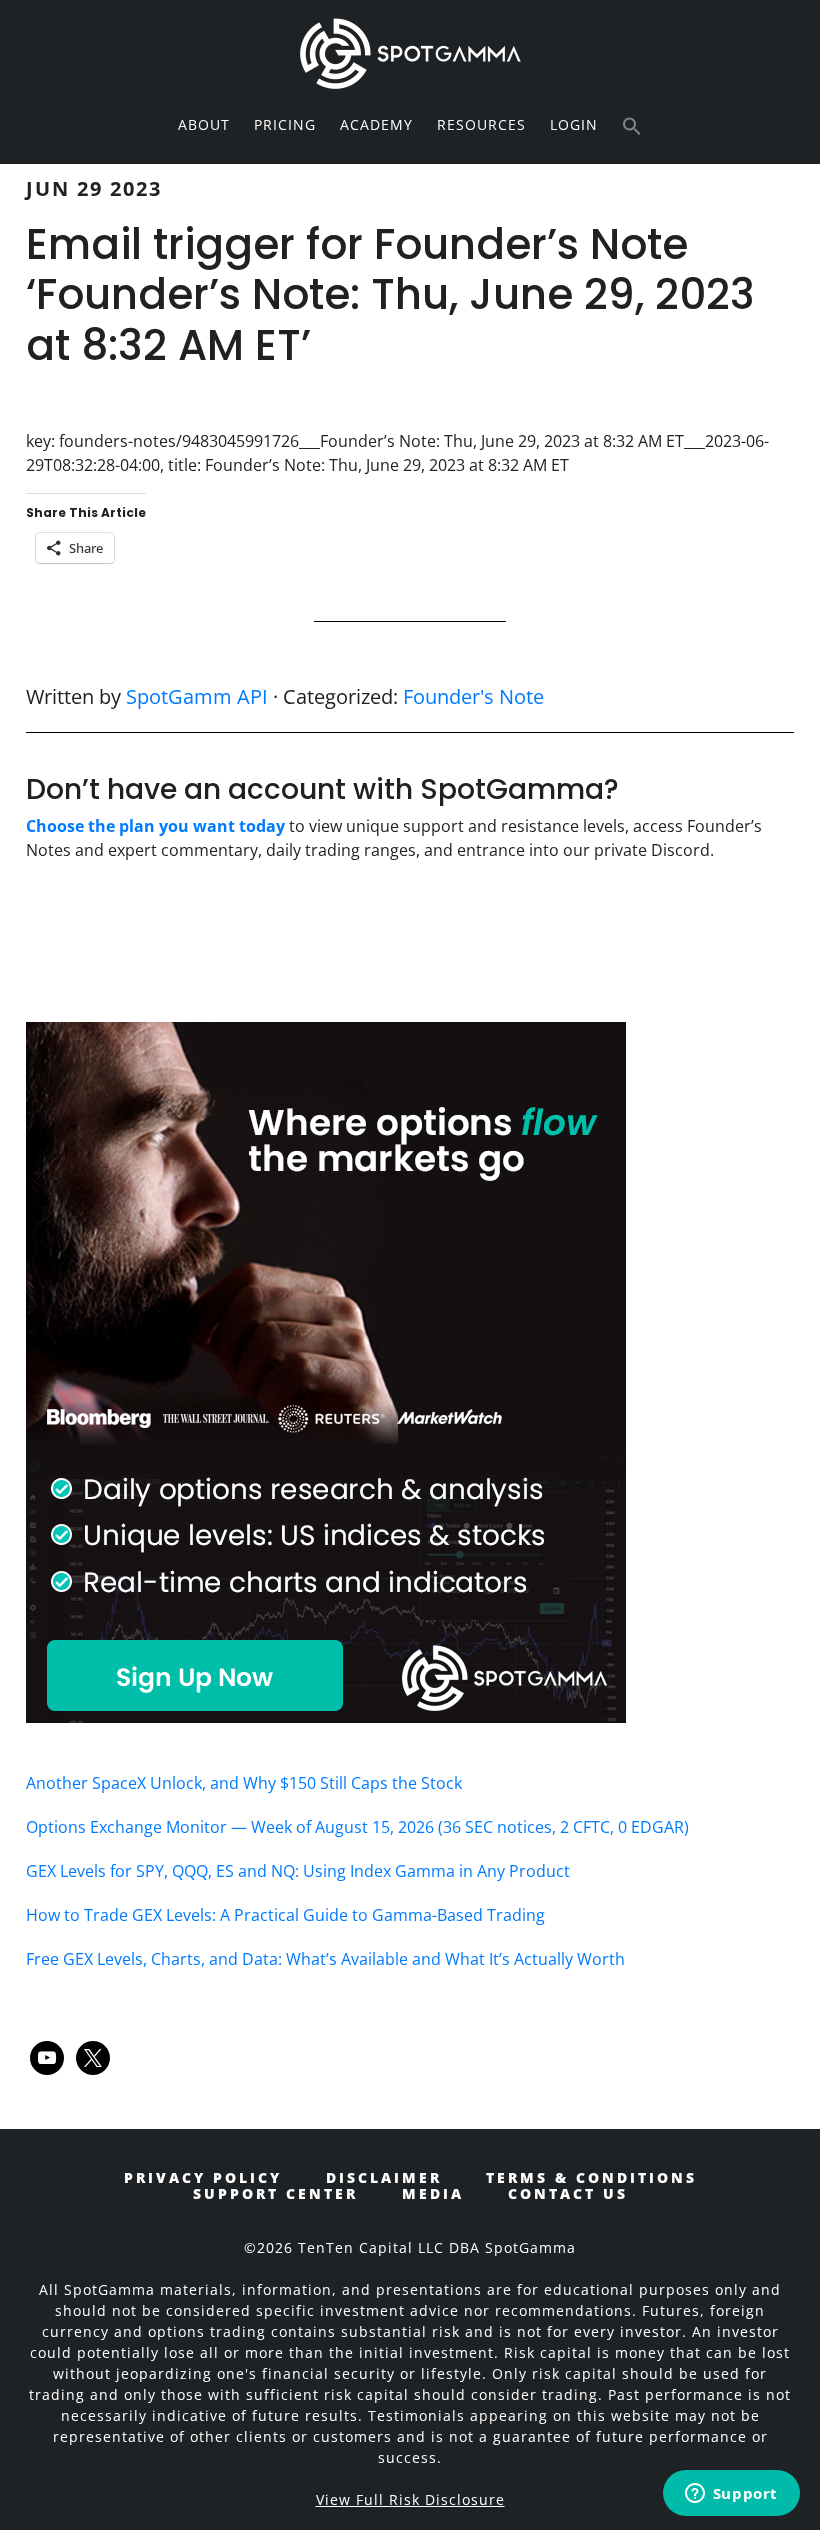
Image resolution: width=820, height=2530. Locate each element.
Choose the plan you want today (155, 826)
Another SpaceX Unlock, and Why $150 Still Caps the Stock (244, 1783)
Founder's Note (473, 696)
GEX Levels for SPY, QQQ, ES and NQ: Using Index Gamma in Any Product (298, 1871)
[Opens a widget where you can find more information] (731, 2495)
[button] (632, 127)
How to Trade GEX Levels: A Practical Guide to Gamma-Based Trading (285, 1915)
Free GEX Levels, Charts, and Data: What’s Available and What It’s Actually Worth (325, 1959)
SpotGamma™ (410, 53)
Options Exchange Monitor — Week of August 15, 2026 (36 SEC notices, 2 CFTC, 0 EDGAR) (357, 1827)
